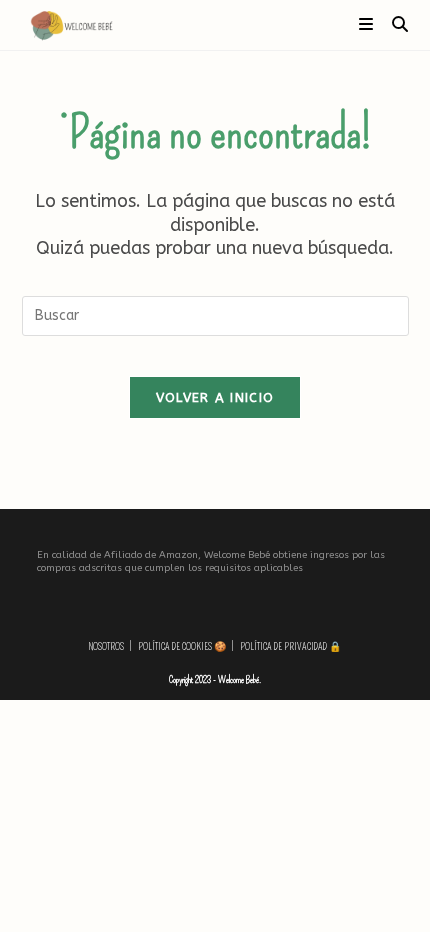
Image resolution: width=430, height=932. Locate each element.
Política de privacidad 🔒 (290, 647)
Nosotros (106, 647)
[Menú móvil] (368, 24)
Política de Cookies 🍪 (182, 647)
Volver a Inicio (215, 397)
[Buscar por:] (393, 24)
